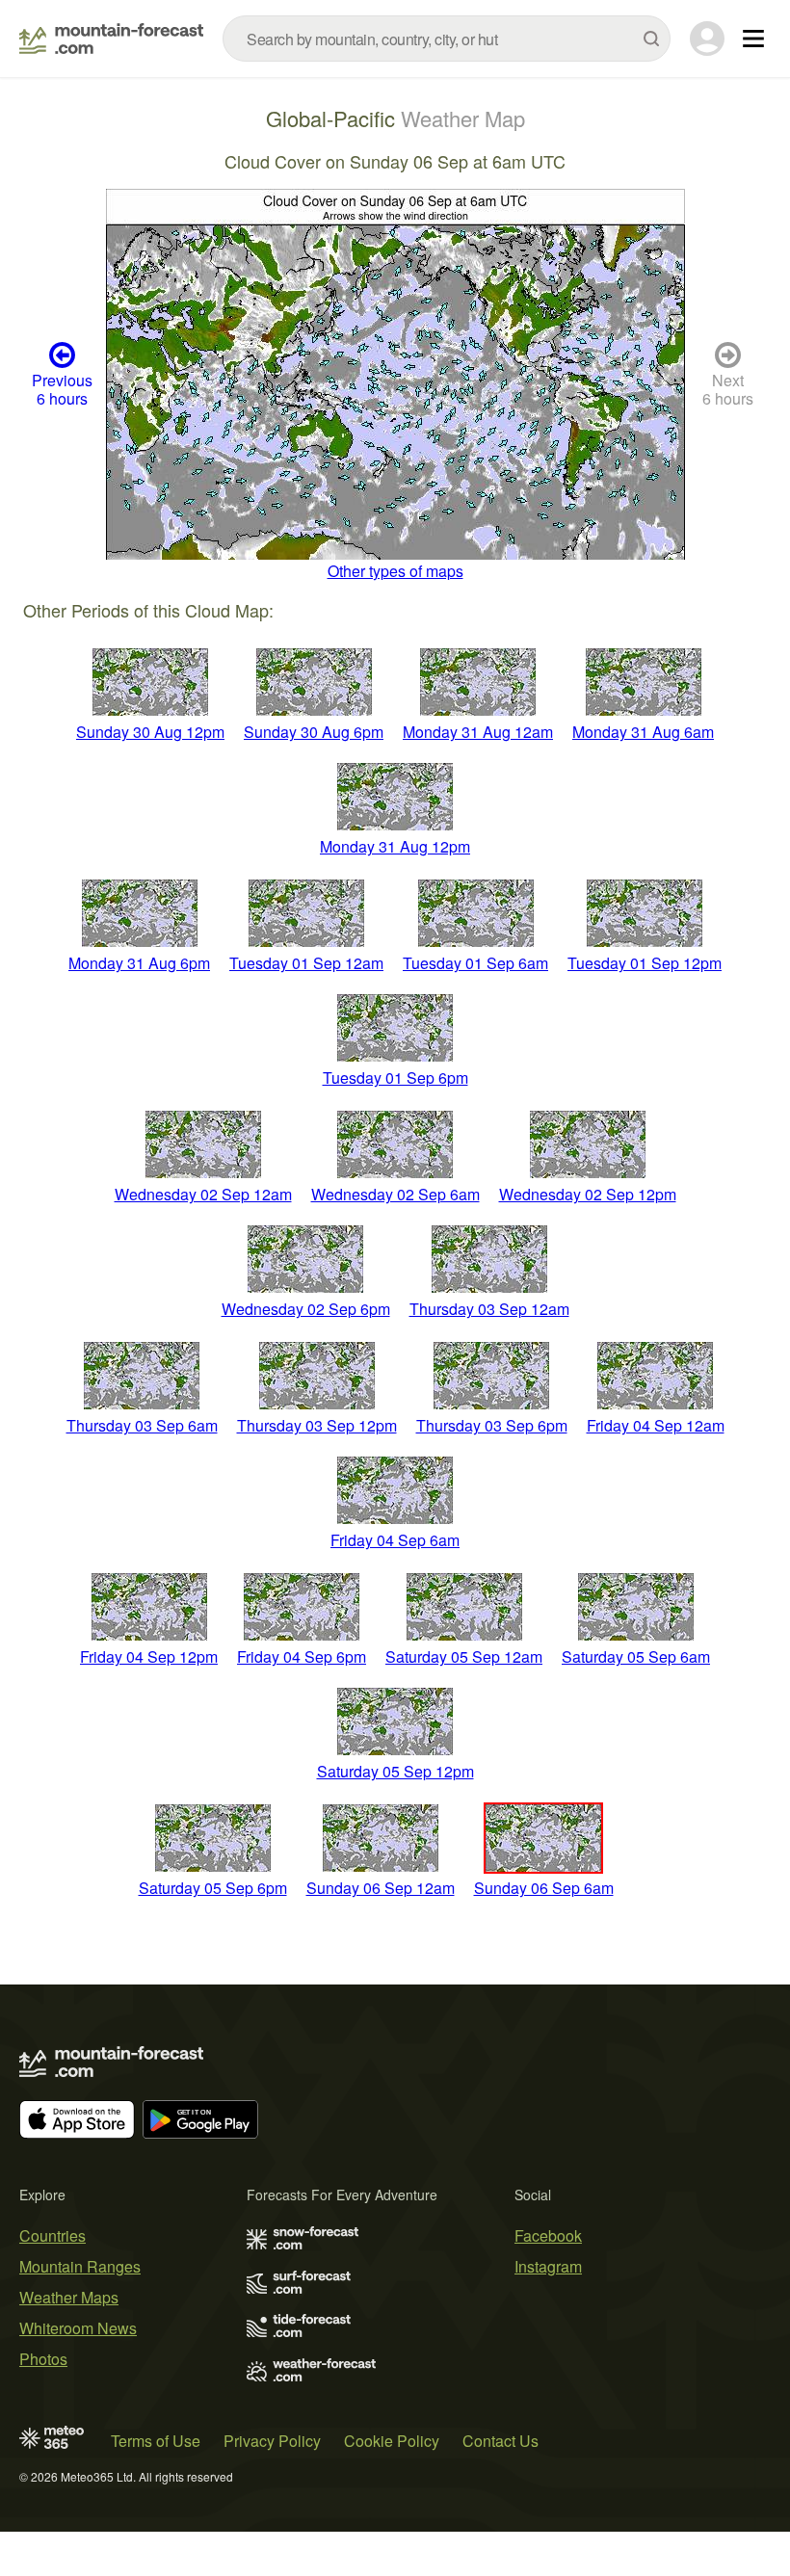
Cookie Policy (392, 2441)
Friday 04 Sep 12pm (149, 1656)
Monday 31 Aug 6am (643, 732)
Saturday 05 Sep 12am (464, 1656)
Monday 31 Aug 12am (478, 732)
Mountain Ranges (80, 2266)
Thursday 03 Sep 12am (489, 1309)
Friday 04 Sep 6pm (302, 1656)
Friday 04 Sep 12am (656, 1425)
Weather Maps (69, 2297)
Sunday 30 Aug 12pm (150, 732)
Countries (53, 2235)
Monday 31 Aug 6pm (139, 963)
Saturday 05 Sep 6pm (213, 1888)
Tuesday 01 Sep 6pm (395, 1078)
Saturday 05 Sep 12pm (395, 1771)
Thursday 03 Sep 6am (142, 1425)
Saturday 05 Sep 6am (636, 1656)
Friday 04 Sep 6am (395, 1540)
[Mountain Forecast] (111, 39)
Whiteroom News (78, 2328)
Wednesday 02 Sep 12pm (588, 1194)
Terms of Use (156, 2441)
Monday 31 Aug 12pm (395, 846)
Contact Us (500, 2441)
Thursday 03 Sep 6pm (492, 1425)
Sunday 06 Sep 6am (544, 1888)
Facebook (548, 2235)
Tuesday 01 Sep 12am (306, 963)
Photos (43, 2359)
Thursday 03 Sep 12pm (317, 1425)
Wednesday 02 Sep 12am (203, 1194)
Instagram (548, 2266)
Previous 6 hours (62, 389)
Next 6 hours (728, 389)
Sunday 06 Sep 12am (381, 1888)
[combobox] (447, 39)
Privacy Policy (272, 2441)
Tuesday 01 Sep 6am (475, 963)
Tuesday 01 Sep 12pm (645, 963)
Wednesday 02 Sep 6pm (306, 1309)
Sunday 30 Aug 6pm (314, 732)
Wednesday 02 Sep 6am (395, 1194)
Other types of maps (395, 571)
